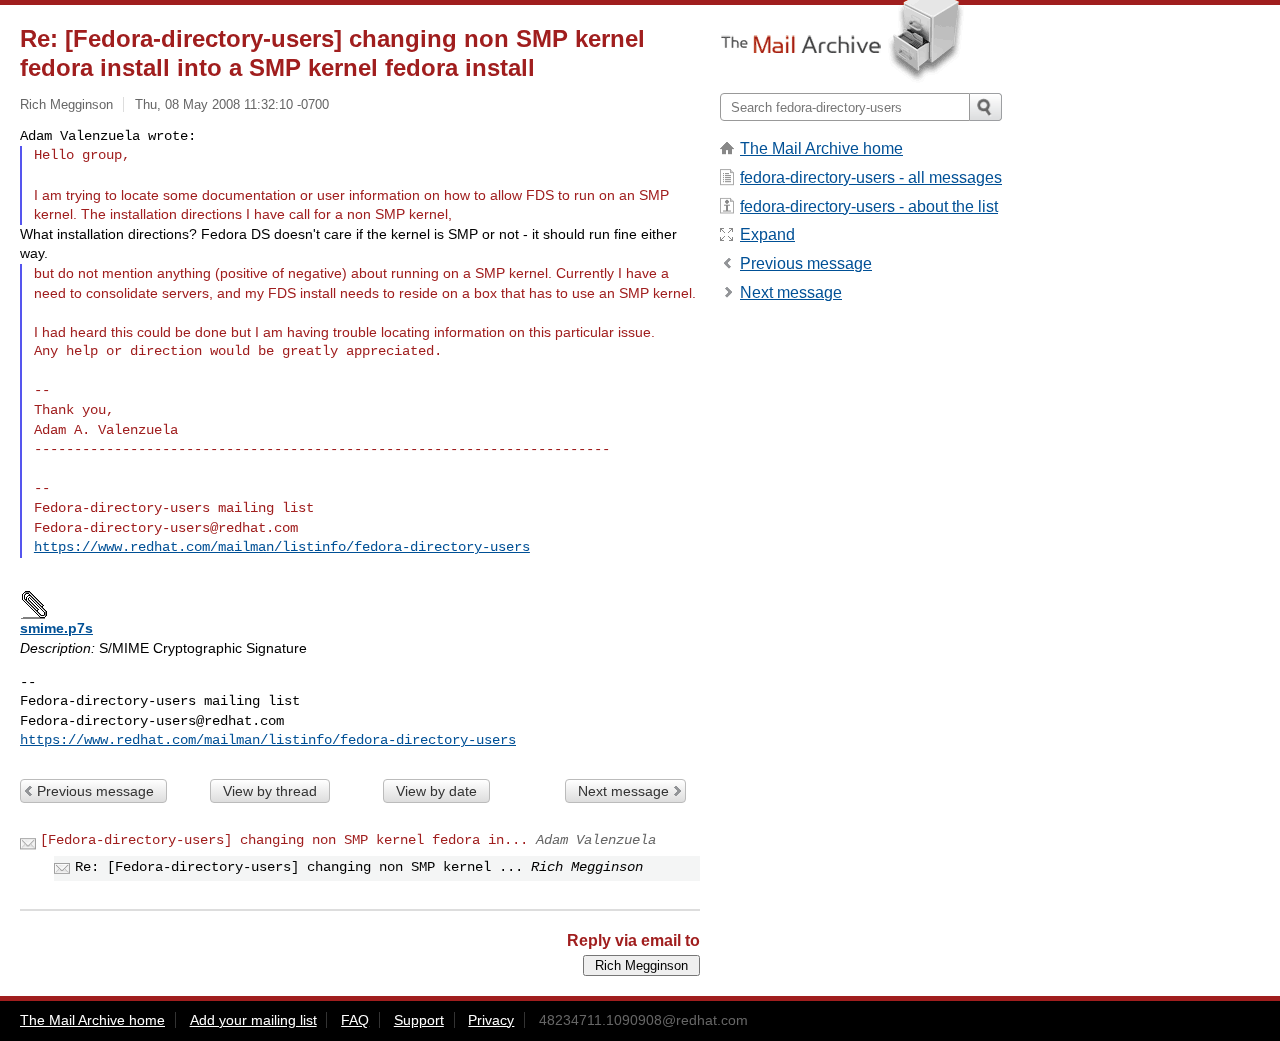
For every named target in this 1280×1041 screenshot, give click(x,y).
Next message (623, 791)
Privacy (491, 1020)
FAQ (355, 1020)
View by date (436, 791)
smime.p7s (56, 628)
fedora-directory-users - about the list (869, 206)
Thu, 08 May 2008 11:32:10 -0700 (232, 104)
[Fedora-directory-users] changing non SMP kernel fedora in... (284, 840)
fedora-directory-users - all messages (871, 177)
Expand (767, 234)
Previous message (95, 791)
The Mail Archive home (821, 148)
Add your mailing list (253, 1020)
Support (419, 1020)
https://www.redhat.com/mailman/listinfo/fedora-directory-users (282, 547)
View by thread (270, 791)
